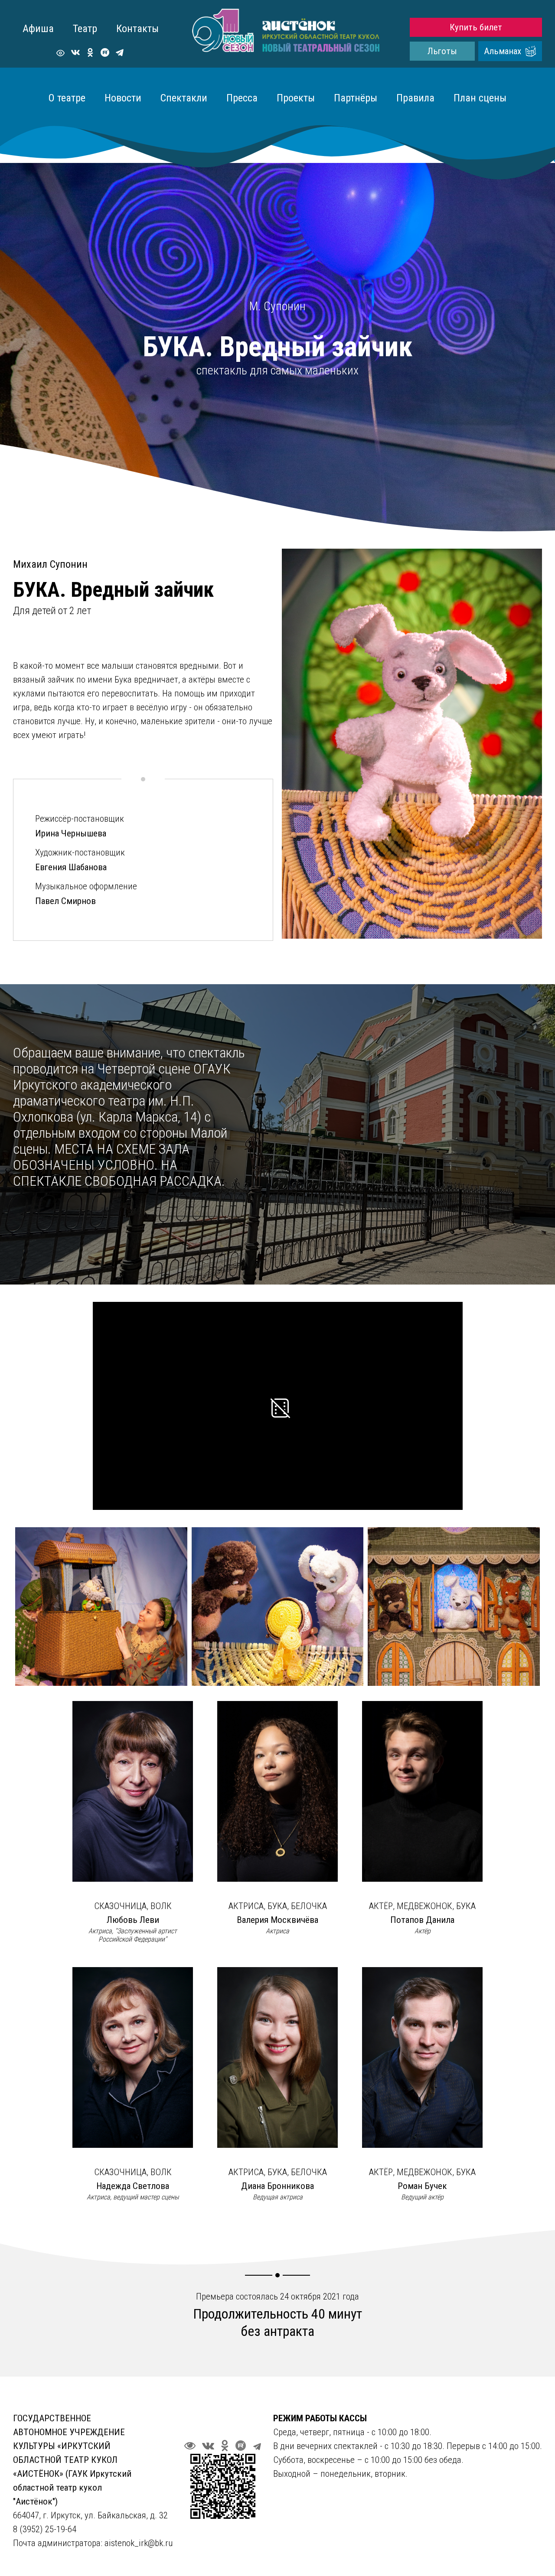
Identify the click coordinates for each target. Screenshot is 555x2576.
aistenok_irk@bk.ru (139, 2543)
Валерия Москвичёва (277, 1920)
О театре (67, 98)
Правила (415, 98)
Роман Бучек (422, 2186)
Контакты (137, 29)
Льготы (442, 51)
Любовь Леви (133, 1920)
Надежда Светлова (133, 2186)
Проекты (296, 98)
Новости (123, 98)
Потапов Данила (422, 1920)
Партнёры (356, 98)
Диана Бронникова (277, 2186)
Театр (85, 29)
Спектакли (184, 98)
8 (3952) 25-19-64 (46, 2529)
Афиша (38, 29)
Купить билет (476, 27)
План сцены (480, 98)
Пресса (242, 98)
